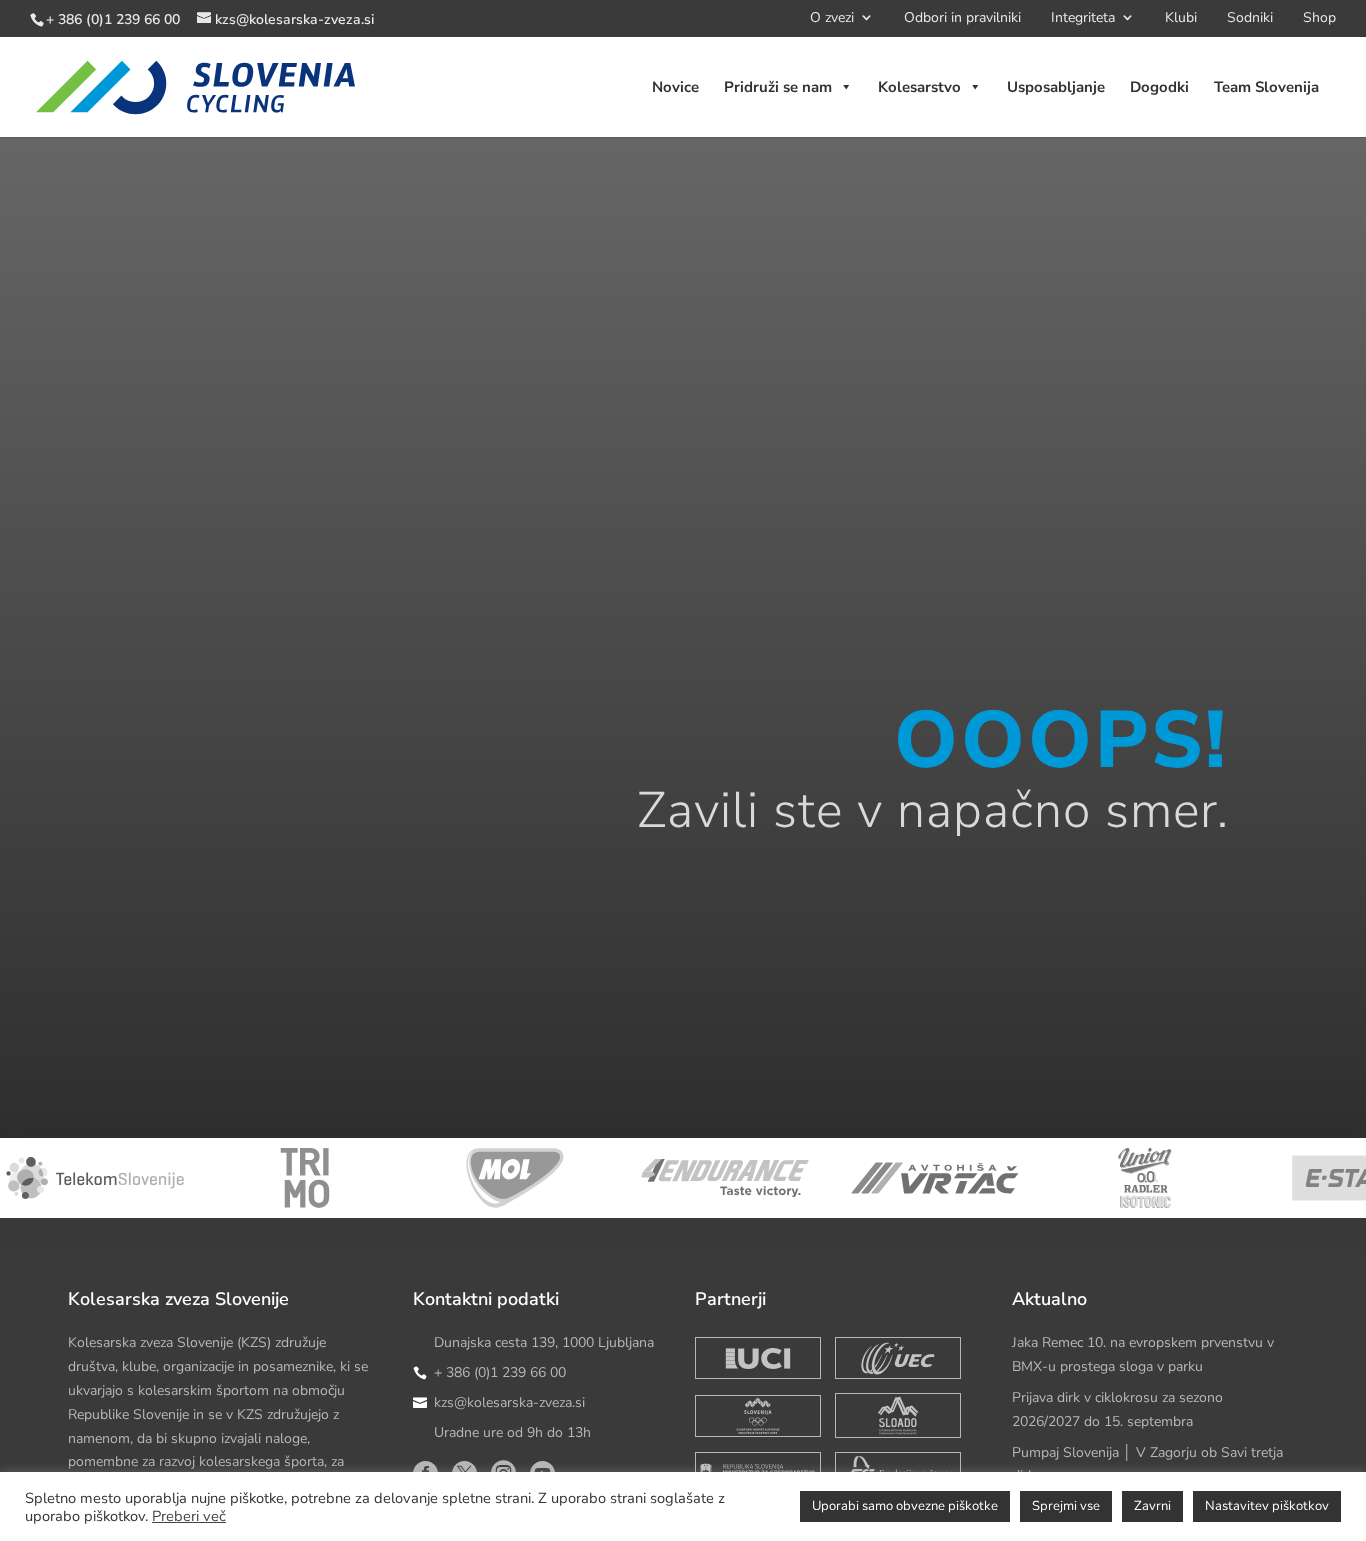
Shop (1319, 20)
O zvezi (832, 20)
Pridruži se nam (778, 87)
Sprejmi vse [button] (1066, 1506)
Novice (675, 87)
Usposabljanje (1056, 87)
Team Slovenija (1266, 87)
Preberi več (189, 1516)
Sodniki (1250, 20)
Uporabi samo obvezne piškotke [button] (905, 1506)
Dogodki (1159, 87)
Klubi (1181, 20)
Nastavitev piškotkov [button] (1267, 1506)
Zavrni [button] (1152, 1506)
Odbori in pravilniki (962, 20)
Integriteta (1083, 20)
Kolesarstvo (919, 87)
